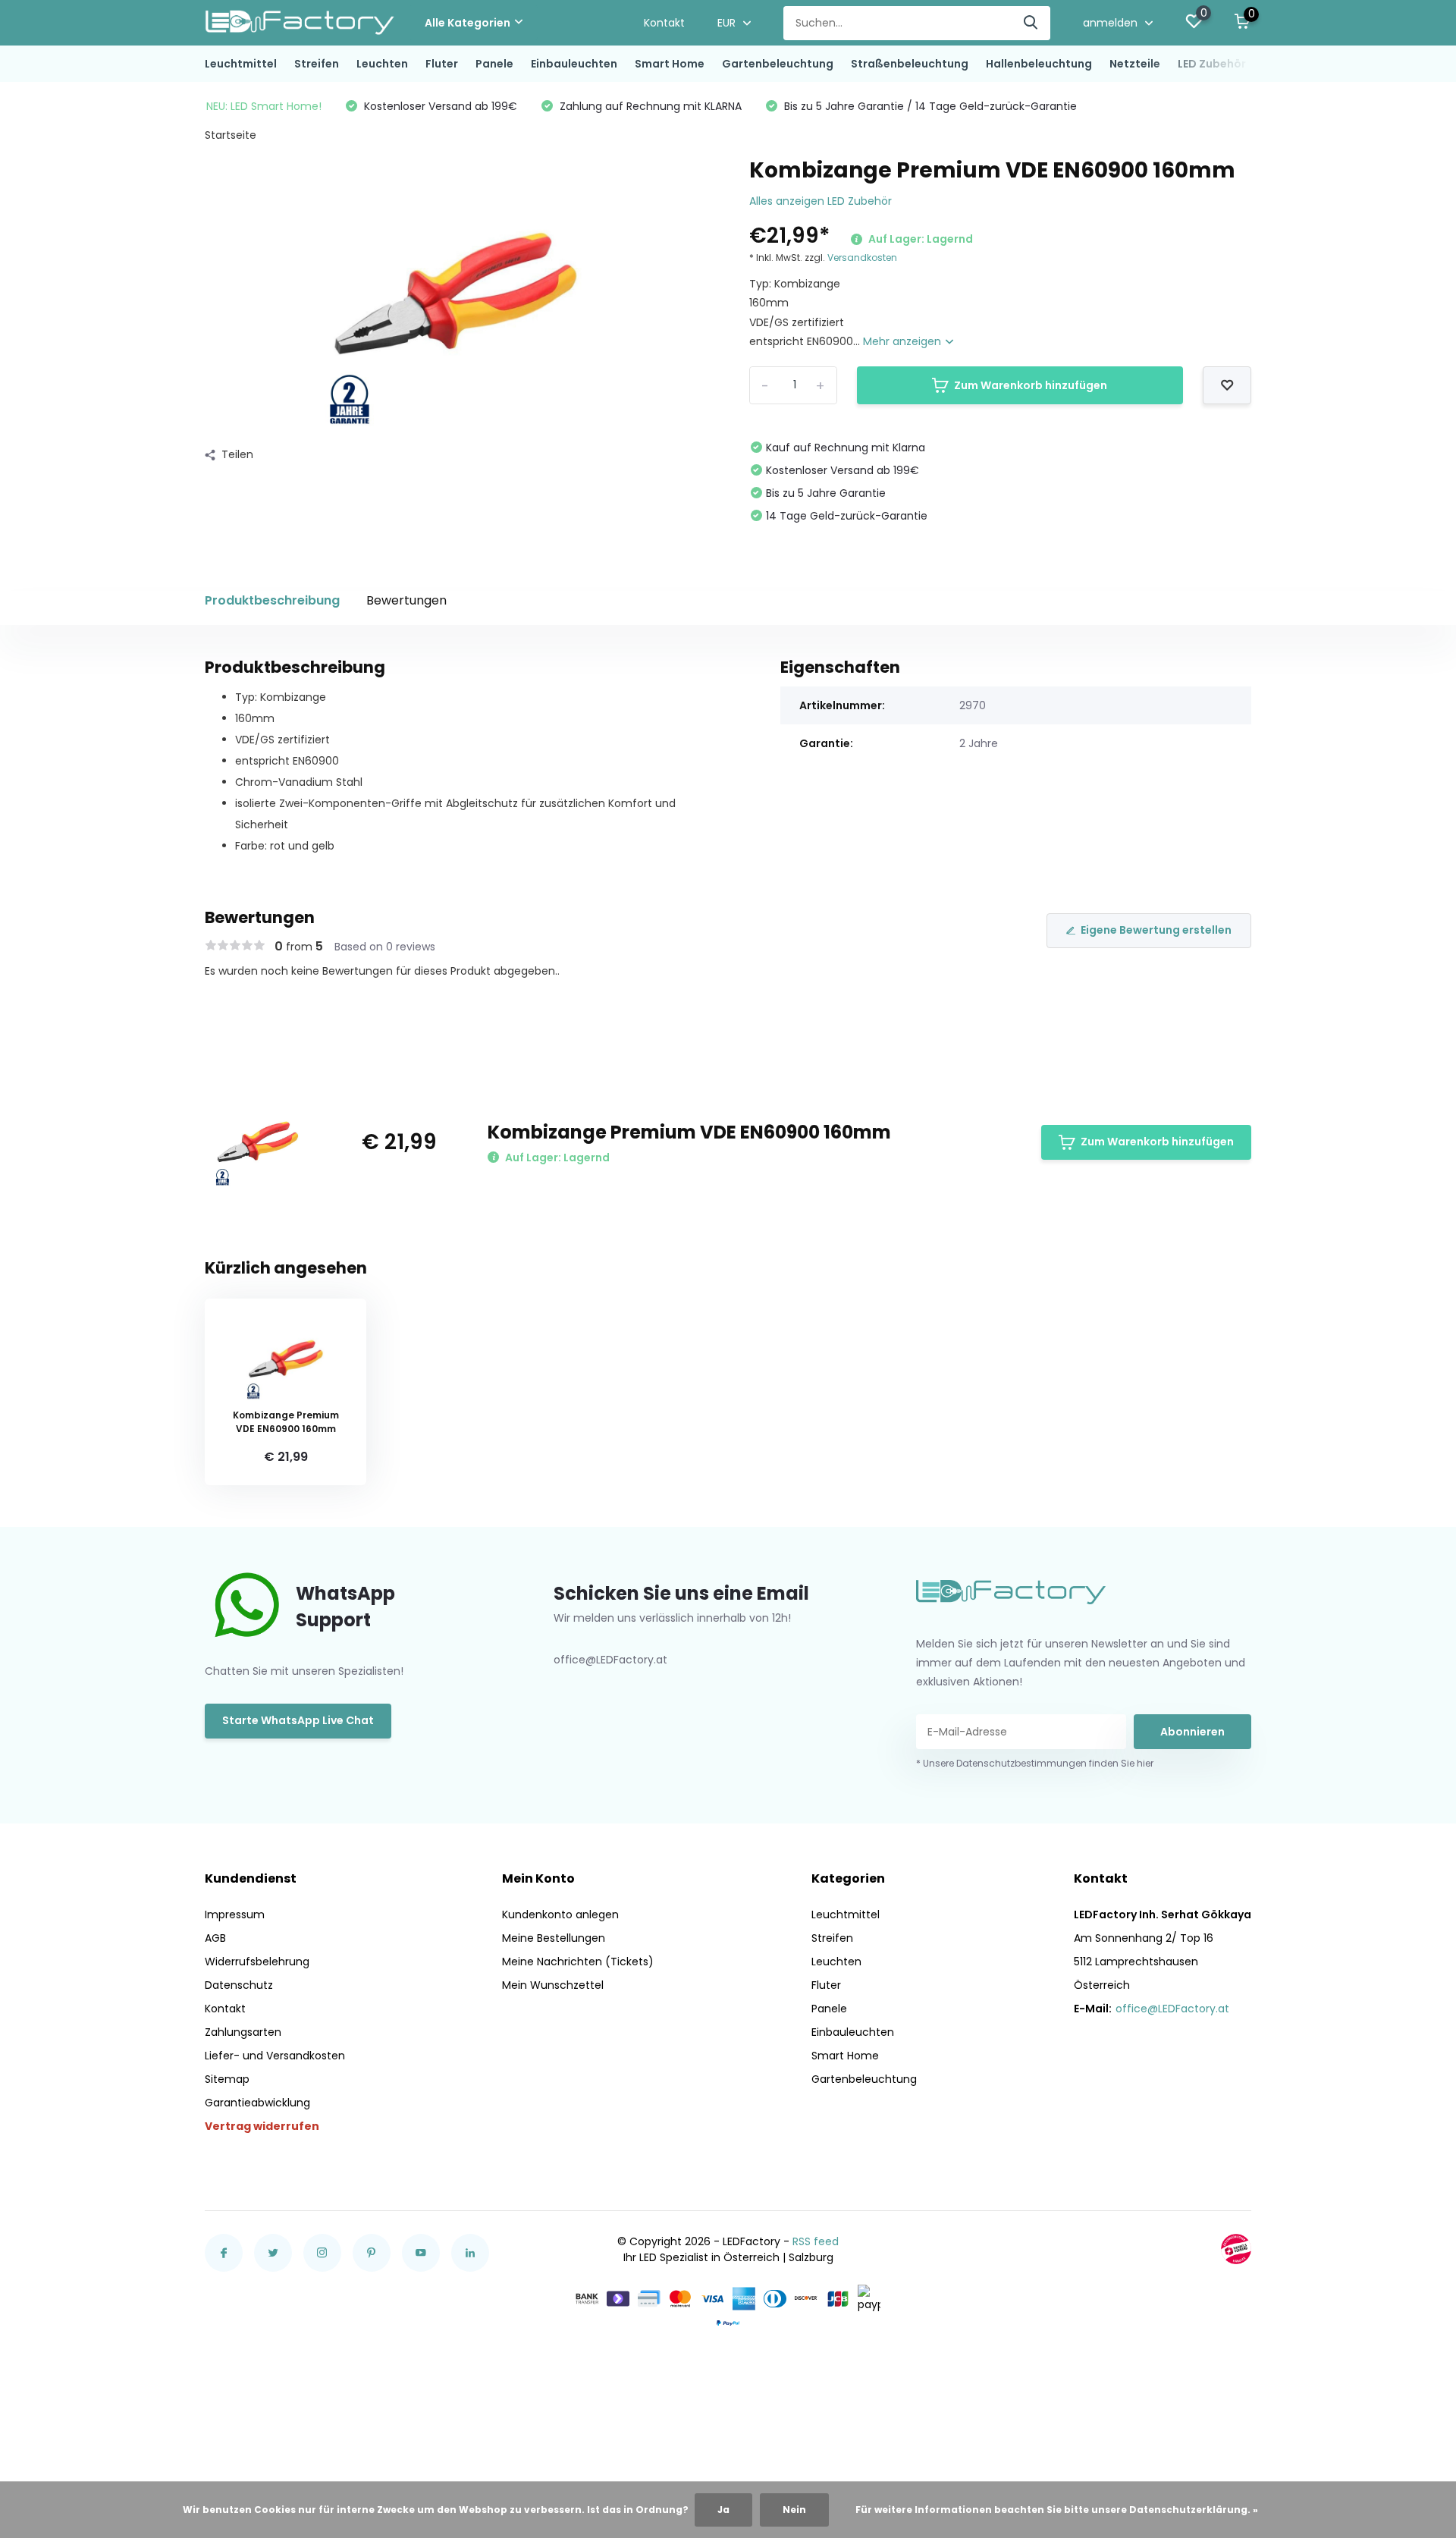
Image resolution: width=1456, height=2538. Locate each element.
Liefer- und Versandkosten (275, 2056)
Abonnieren (1192, 1732)
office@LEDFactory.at (1172, 2009)
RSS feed (816, 2241)
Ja (723, 2510)
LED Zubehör (1212, 64)
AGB (215, 1938)
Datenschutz (239, 1985)
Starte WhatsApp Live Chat (298, 1720)
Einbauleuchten (574, 64)
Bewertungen (406, 600)
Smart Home (670, 64)
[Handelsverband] (1236, 2249)
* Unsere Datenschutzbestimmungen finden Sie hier (1035, 1763)
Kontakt (664, 23)
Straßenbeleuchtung (910, 64)
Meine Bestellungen (554, 1938)
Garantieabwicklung (257, 2103)
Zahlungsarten (243, 2032)
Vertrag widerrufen (262, 2126)
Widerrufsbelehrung (257, 1962)
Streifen (317, 64)
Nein (794, 2510)
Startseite (231, 135)
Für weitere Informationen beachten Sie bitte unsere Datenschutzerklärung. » (1057, 2510)
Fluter (442, 64)
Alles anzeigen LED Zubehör (821, 201)
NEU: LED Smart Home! (264, 106)
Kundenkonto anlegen (560, 1914)
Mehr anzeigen (904, 341)
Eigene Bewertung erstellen (1156, 930)
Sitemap (227, 2079)
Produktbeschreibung (272, 600)
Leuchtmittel (241, 64)
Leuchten (382, 64)
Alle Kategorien (468, 23)
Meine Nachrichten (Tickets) (578, 1962)
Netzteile (1135, 64)
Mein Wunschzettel (553, 1985)
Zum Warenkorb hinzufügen (1031, 385)
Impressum (235, 1914)
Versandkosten (862, 258)
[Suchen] (1031, 23)
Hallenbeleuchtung (1039, 64)
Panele (494, 64)
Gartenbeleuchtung (778, 64)
